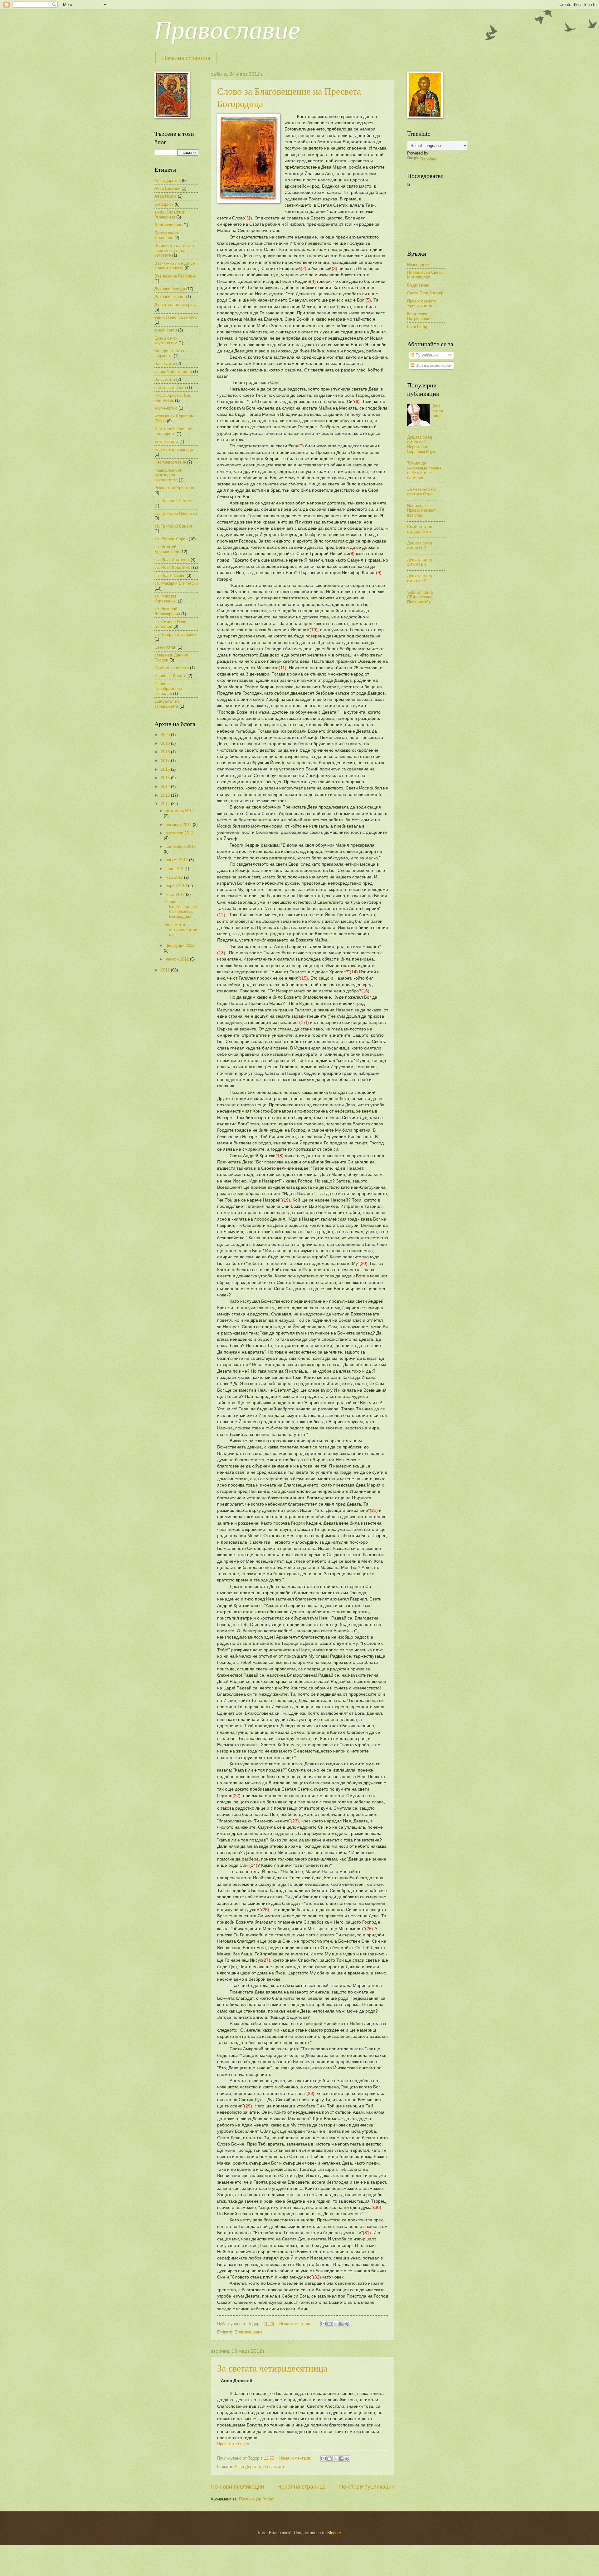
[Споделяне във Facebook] (341, 2324)
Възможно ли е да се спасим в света (175, 266)
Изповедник (418, 265)
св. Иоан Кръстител (173, 567)
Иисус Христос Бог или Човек (173, 398)
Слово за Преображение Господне (168, 689)
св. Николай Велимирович (167, 611)
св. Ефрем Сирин (171, 539)
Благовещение (248, 2332)
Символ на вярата (172, 668)
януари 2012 (178, 959)
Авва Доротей (248, 2467)
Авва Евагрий (167, 188)
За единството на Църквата (171, 353)
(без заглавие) (438, 411)
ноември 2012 (179, 825)
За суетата (165, 379)
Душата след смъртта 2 (420, 578)
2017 (166, 761)
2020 (166, 735)
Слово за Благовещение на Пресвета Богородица (181, 909)
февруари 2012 (180, 945)
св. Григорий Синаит (173, 526)
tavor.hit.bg (417, 327)
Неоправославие (170, 462)
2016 (166, 769)
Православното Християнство (422, 303)
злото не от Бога (170, 388)
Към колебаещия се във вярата (173, 431)
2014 (166, 787)
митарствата (166, 442)
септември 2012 (181, 846)
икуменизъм (166, 408)
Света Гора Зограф (425, 293)
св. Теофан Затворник (175, 634)
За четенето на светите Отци (421, 492)
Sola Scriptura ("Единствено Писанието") (420, 597)
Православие (227, 30)
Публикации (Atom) (257, 2499)
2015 (166, 778)
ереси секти (166, 330)
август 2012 (177, 860)
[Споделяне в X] (335, 2324)
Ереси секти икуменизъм (166, 341)
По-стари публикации (367, 2487)
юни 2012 (175, 869)
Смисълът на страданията (167, 704)
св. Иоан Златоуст (172, 560)
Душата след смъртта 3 (420, 545)
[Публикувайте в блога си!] (329, 2324)
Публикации (426, 355)
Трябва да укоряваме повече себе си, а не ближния (424, 470)
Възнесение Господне (175, 276)
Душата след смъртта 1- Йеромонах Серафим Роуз (421, 444)
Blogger (334, 2533)
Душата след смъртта (175, 305)
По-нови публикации (237, 2487)
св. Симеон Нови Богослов (170, 624)
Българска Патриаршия (419, 316)
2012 (166, 804)
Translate (428, 159)
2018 (166, 752)
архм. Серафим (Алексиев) (169, 214)
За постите (274, 2467)
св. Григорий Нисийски (176, 513)
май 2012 (175, 877)
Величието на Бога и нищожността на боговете (174, 250)
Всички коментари (432, 365)
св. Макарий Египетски (176, 583)
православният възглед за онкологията (169, 475)
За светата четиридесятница (272, 2368)
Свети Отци (165, 647)
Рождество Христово (174, 488)
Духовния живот (170, 297)
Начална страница (186, 58)
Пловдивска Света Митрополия (425, 275)
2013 (166, 795)
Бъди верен (418, 285)
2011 (166, 970)
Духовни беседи (170, 289)
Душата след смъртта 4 (420, 562)
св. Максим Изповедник (166, 598)
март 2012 (176, 895)
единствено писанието (176, 317)
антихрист (164, 204)
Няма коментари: (296, 2324)
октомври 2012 (179, 833)
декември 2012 (180, 811)
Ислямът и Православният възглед (422, 510)
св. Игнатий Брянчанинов (167, 549)
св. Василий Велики (173, 501)
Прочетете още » (233, 2444)
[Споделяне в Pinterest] (347, 2324)
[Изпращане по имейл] (324, 2324)
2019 (166, 743)
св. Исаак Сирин (170, 575)
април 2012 (177, 886)
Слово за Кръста (170, 676)
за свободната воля (173, 372)
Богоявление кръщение (167, 235)
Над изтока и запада (174, 450)
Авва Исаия (166, 196)
